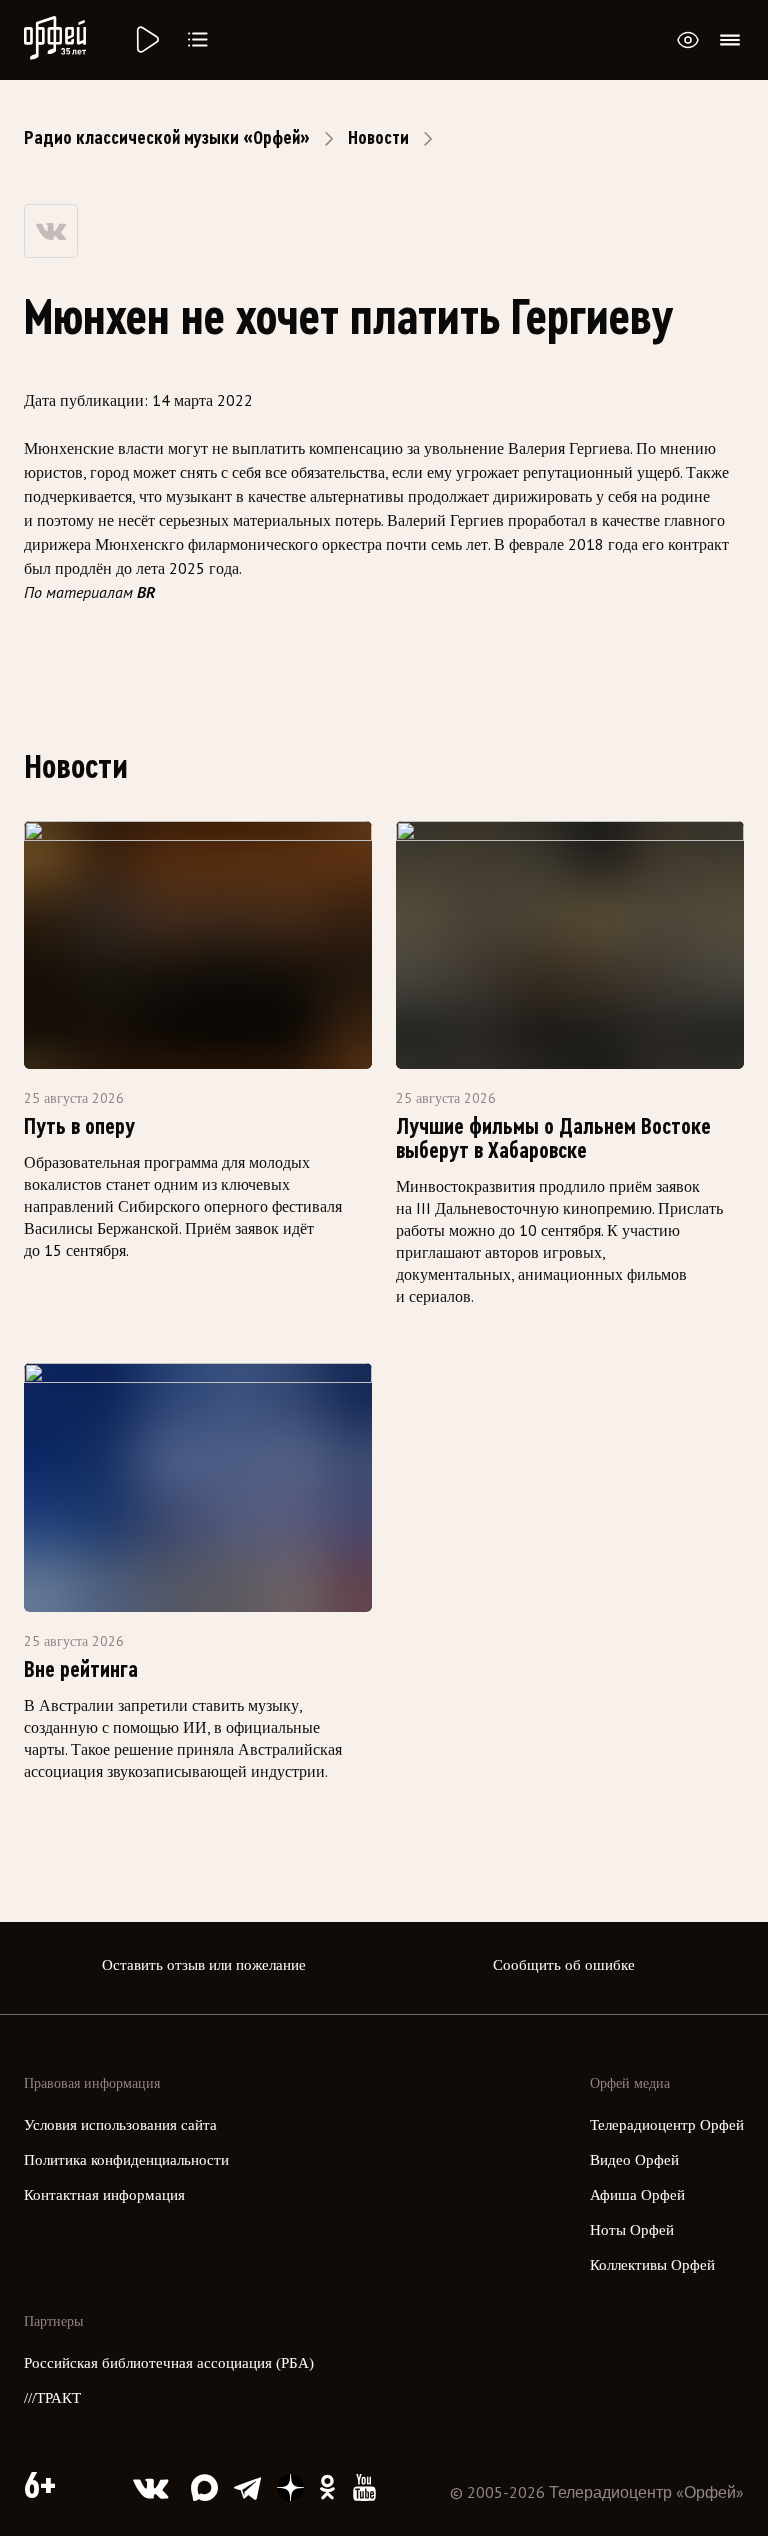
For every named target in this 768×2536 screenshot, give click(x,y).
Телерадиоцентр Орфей (667, 2125)
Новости (378, 138)
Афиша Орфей (637, 2195)
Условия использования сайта (120, 2125)
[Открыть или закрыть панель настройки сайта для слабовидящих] (688, 40)
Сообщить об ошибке (564, 1965)
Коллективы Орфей (652, 2265)
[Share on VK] (51, 231)
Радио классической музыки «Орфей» (167, 138)
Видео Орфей (634, 2160)
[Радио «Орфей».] (146, 40)
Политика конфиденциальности (126, 2160)
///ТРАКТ (52, 2398)
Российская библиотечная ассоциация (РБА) (169, 2363)
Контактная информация (104, 2195)
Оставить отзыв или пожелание (204, 1965)
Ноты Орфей (632, 2230)
